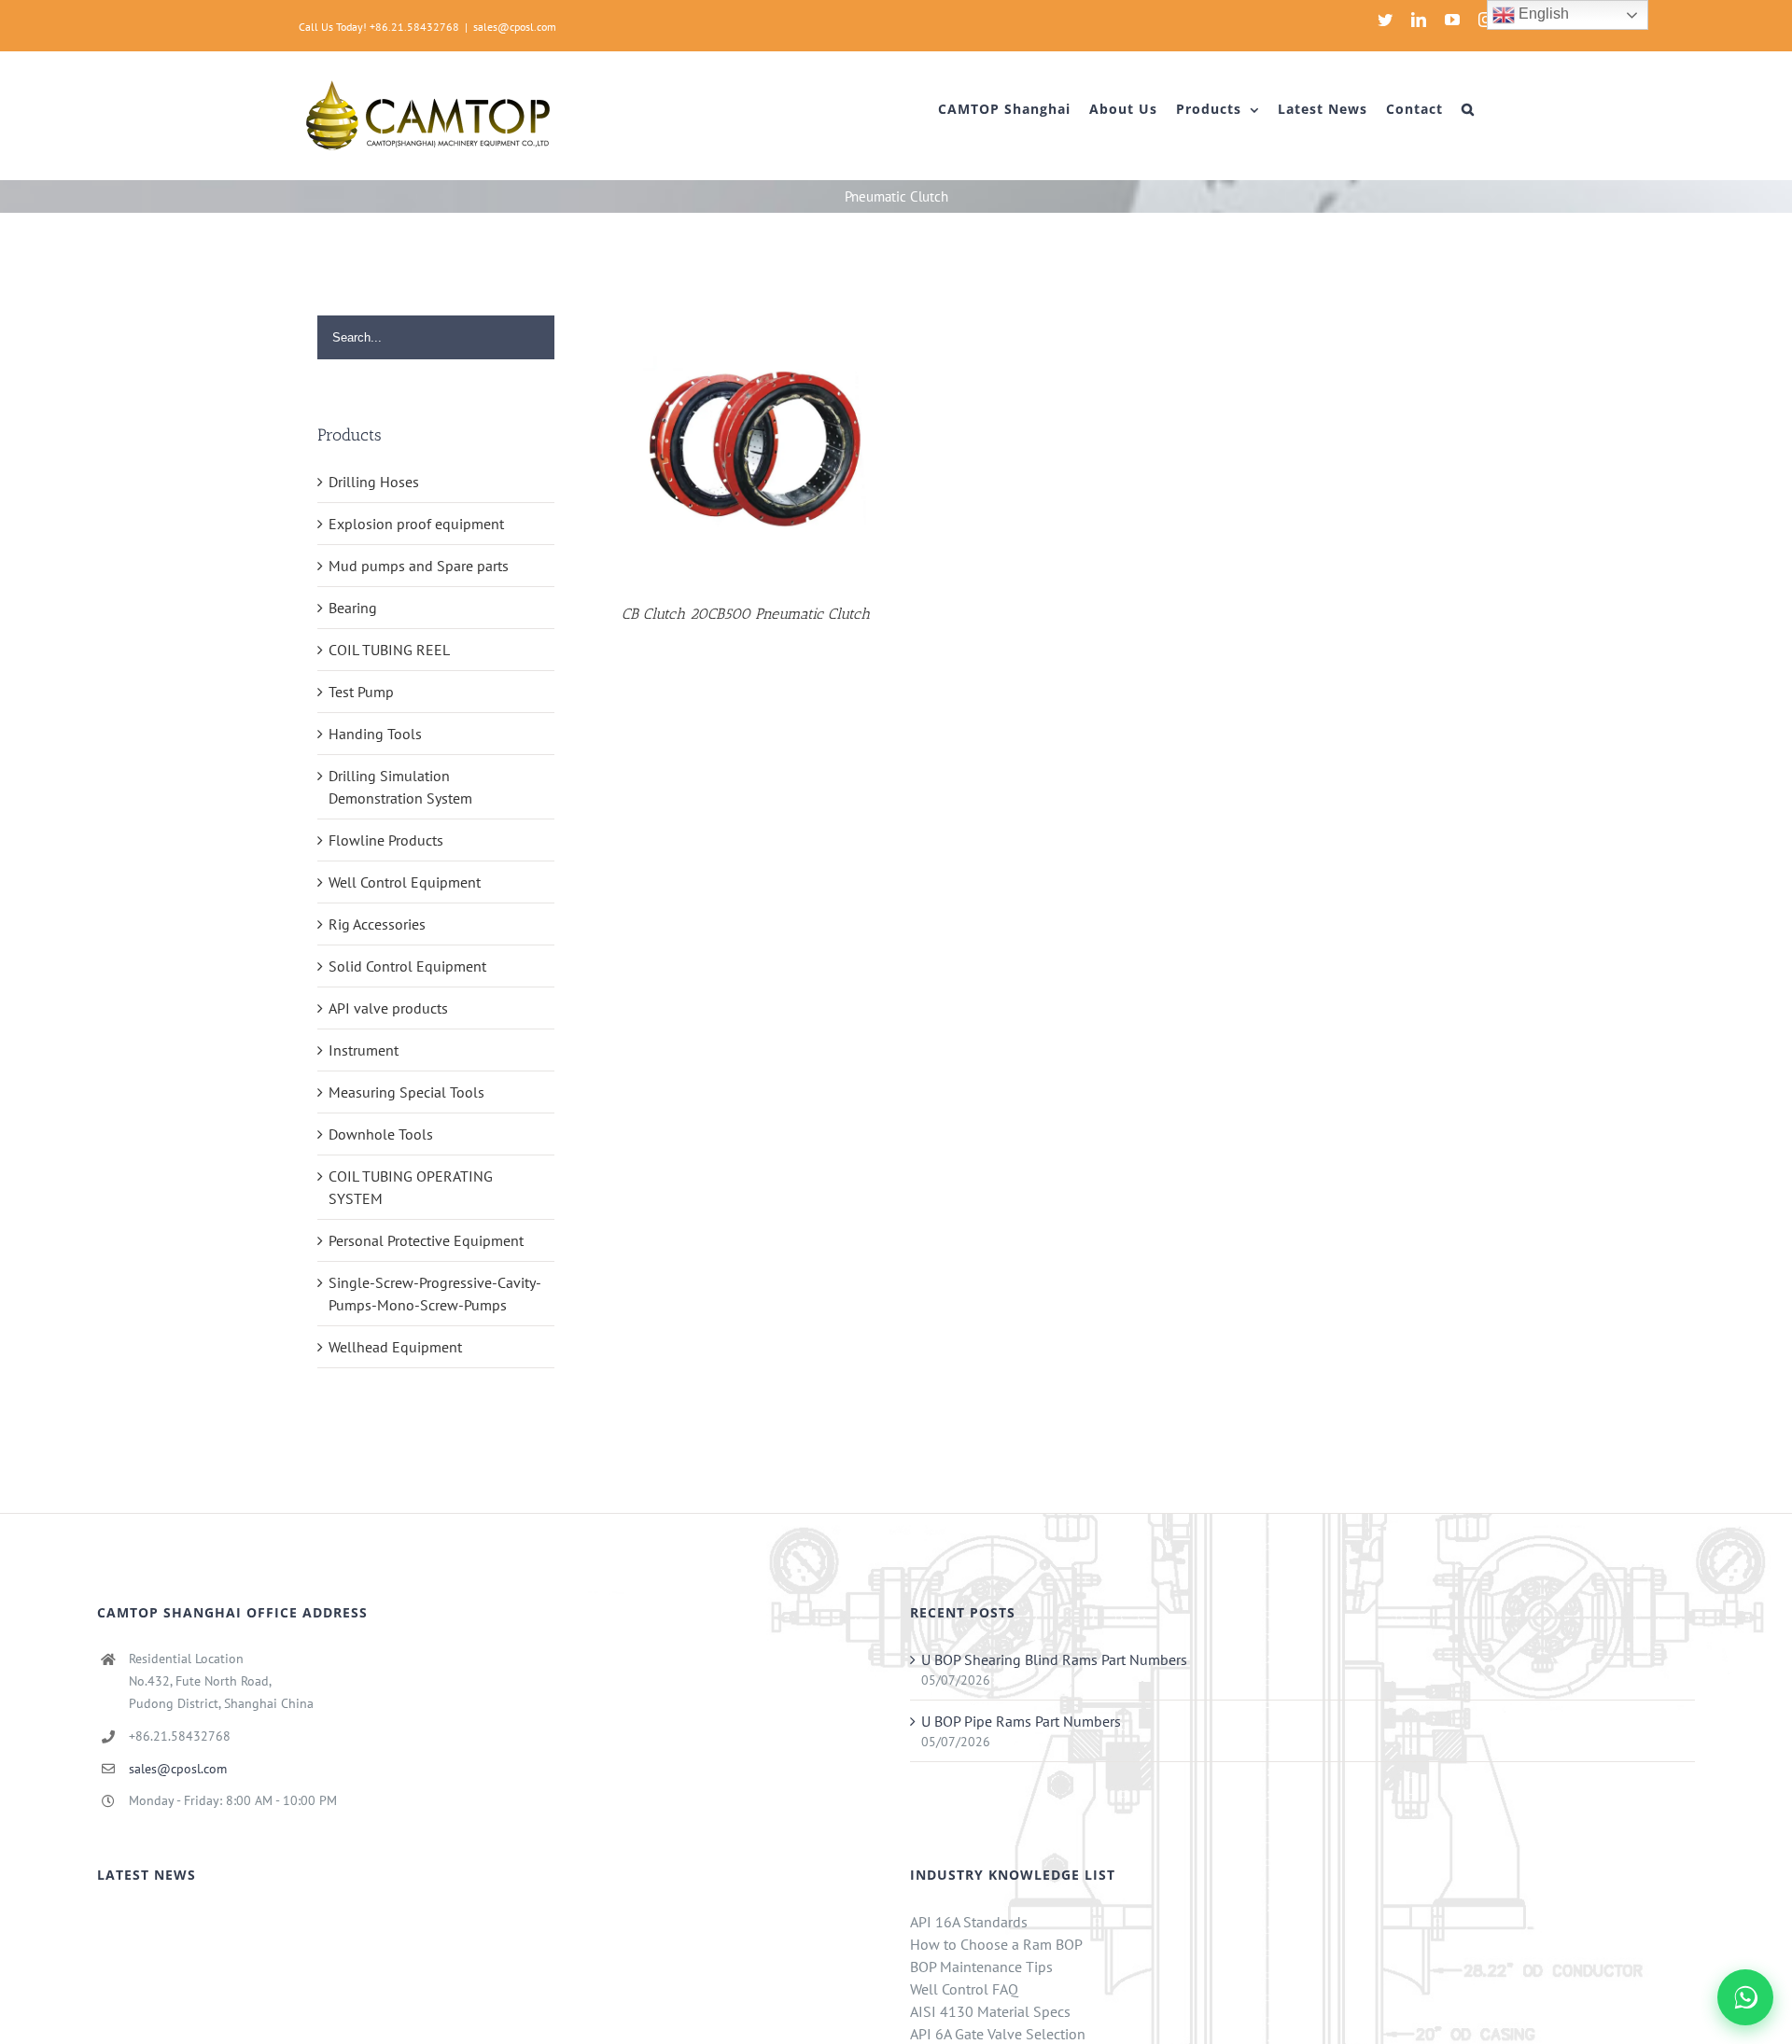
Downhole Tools (381, 1134)
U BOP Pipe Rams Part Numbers (1021, 1721)
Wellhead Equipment (395, 1347)
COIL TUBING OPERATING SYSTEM (411, 1187)
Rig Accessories (377, 924)
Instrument (364, 1050)
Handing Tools (375, 734)
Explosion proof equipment (416, 524)
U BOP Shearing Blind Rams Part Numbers (1054, 1659)
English (1542, 14)
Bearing (353, 608)
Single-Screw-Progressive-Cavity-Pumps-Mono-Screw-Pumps (435, 1294)
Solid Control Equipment (407, 966)
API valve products (388, 1008)
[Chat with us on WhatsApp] (1745, 1997)
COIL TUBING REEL (389, 650)
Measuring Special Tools (406, 1092)
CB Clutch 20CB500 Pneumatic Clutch (746, 614)
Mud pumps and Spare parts (419, 566)
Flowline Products (386, 840)
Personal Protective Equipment (426, 1240)
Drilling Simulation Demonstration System (400, 787)
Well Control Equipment (405, 882)
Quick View (746, 444)
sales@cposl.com (515, 27)
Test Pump (361, 692)
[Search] (1468, 109)
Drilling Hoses (374, 482)
